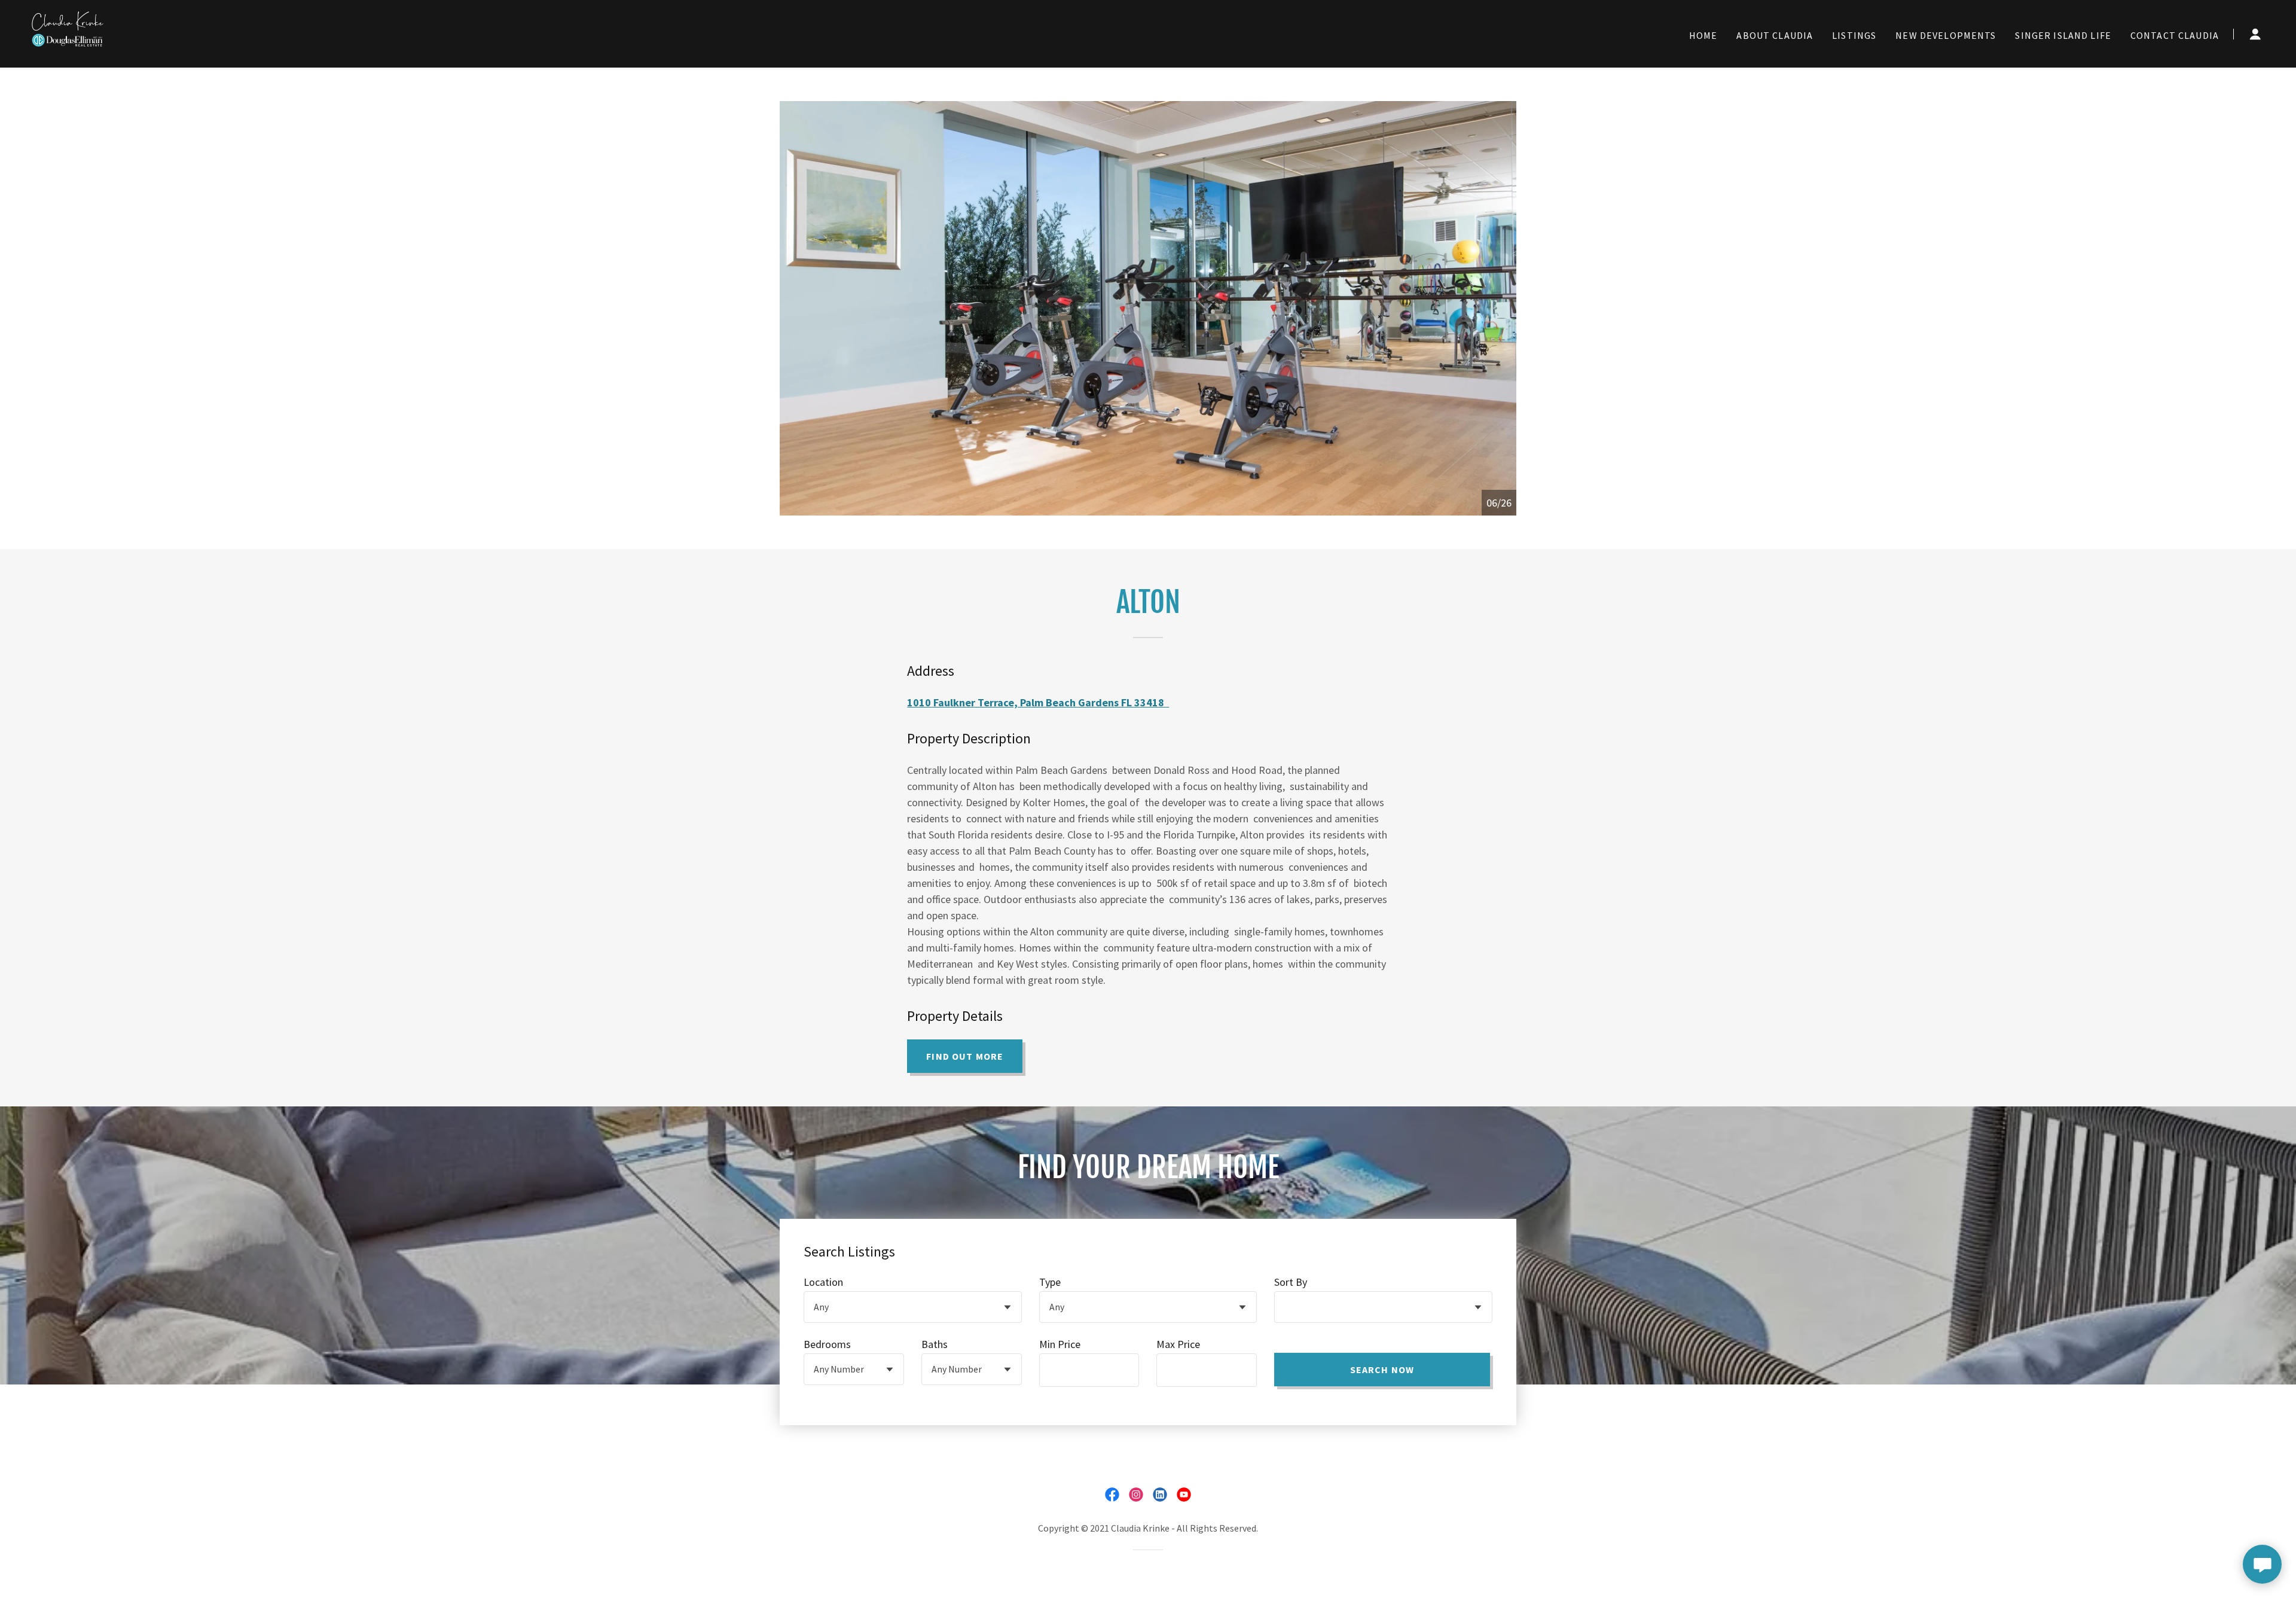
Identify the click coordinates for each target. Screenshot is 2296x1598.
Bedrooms (827, 1344)
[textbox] (1089, 1370)
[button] (2255, 34)
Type (1050, 1282)
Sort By (1291, 1282)
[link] (68, 33)
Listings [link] (1854, 35)
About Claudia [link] (1775, 35)
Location (823, 1282)
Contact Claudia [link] (2175, 35)
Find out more (965, 1056)
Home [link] (1703, 35)
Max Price (1178, 1344)
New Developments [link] (1946, 35)
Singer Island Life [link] (2063, 35)
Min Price (1060, 1344)
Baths (935, 1344)
